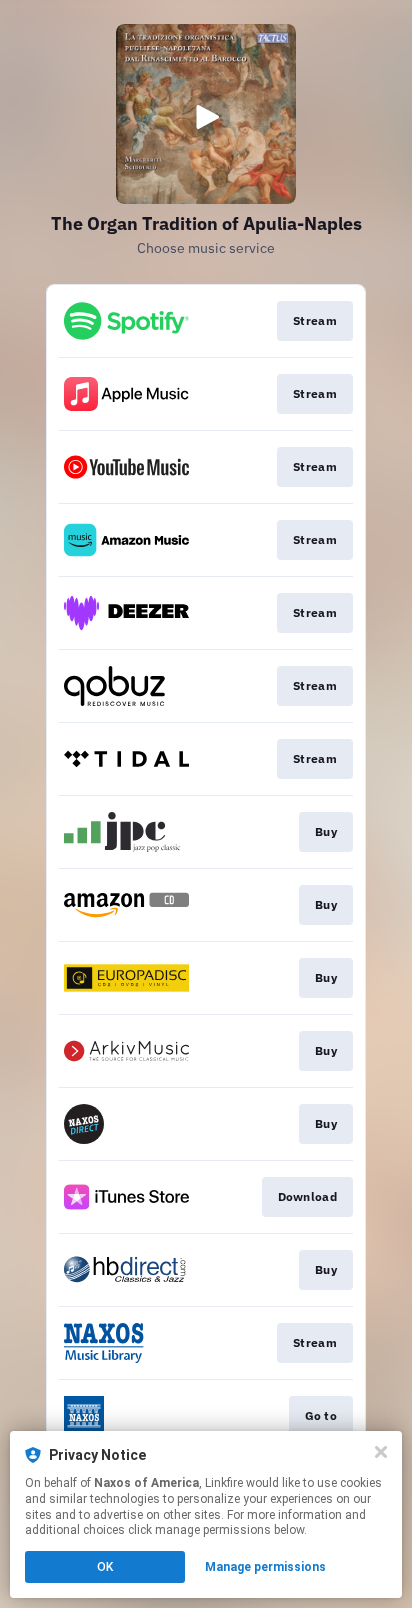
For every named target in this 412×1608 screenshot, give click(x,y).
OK (105, 1567)
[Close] (381, 1452)
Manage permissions (265, 1567)
